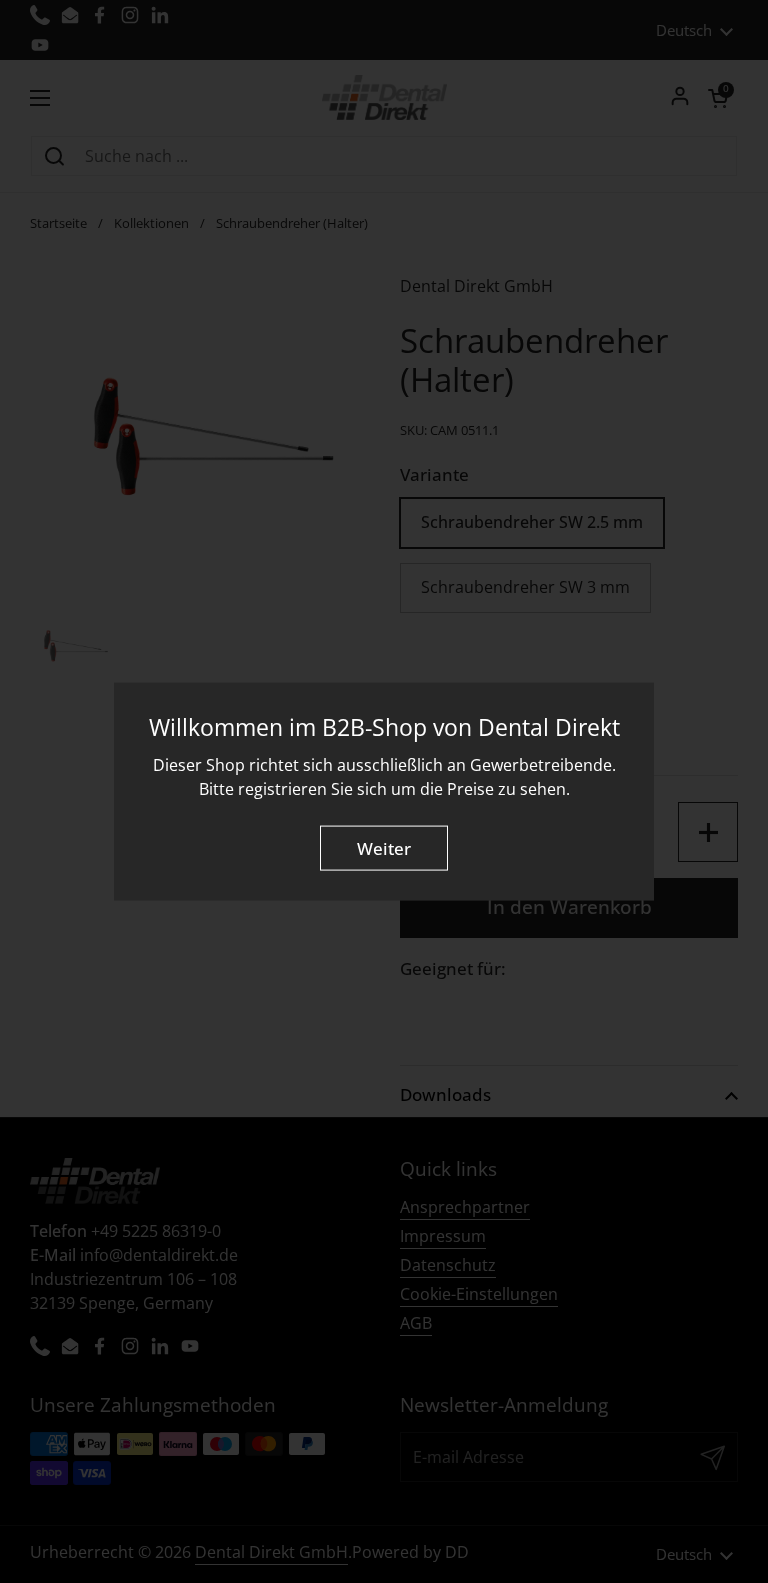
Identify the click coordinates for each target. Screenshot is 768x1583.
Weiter (384, 848)
